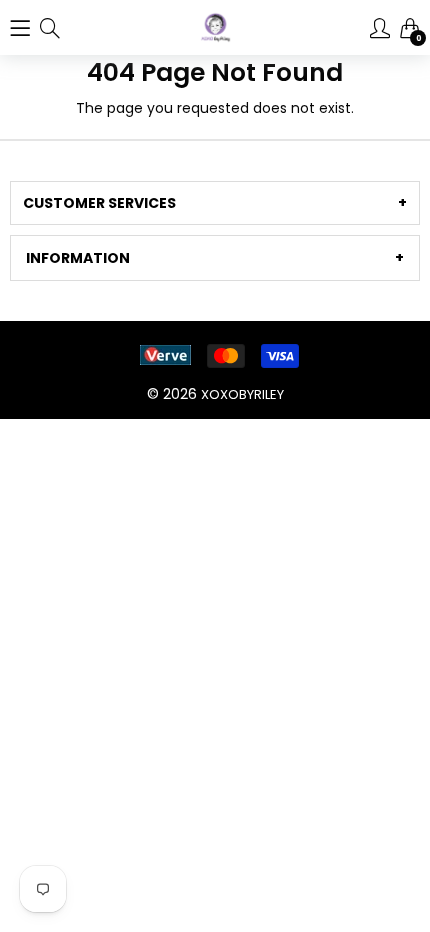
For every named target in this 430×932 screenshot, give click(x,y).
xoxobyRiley (242, 394)
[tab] (215, 203)
